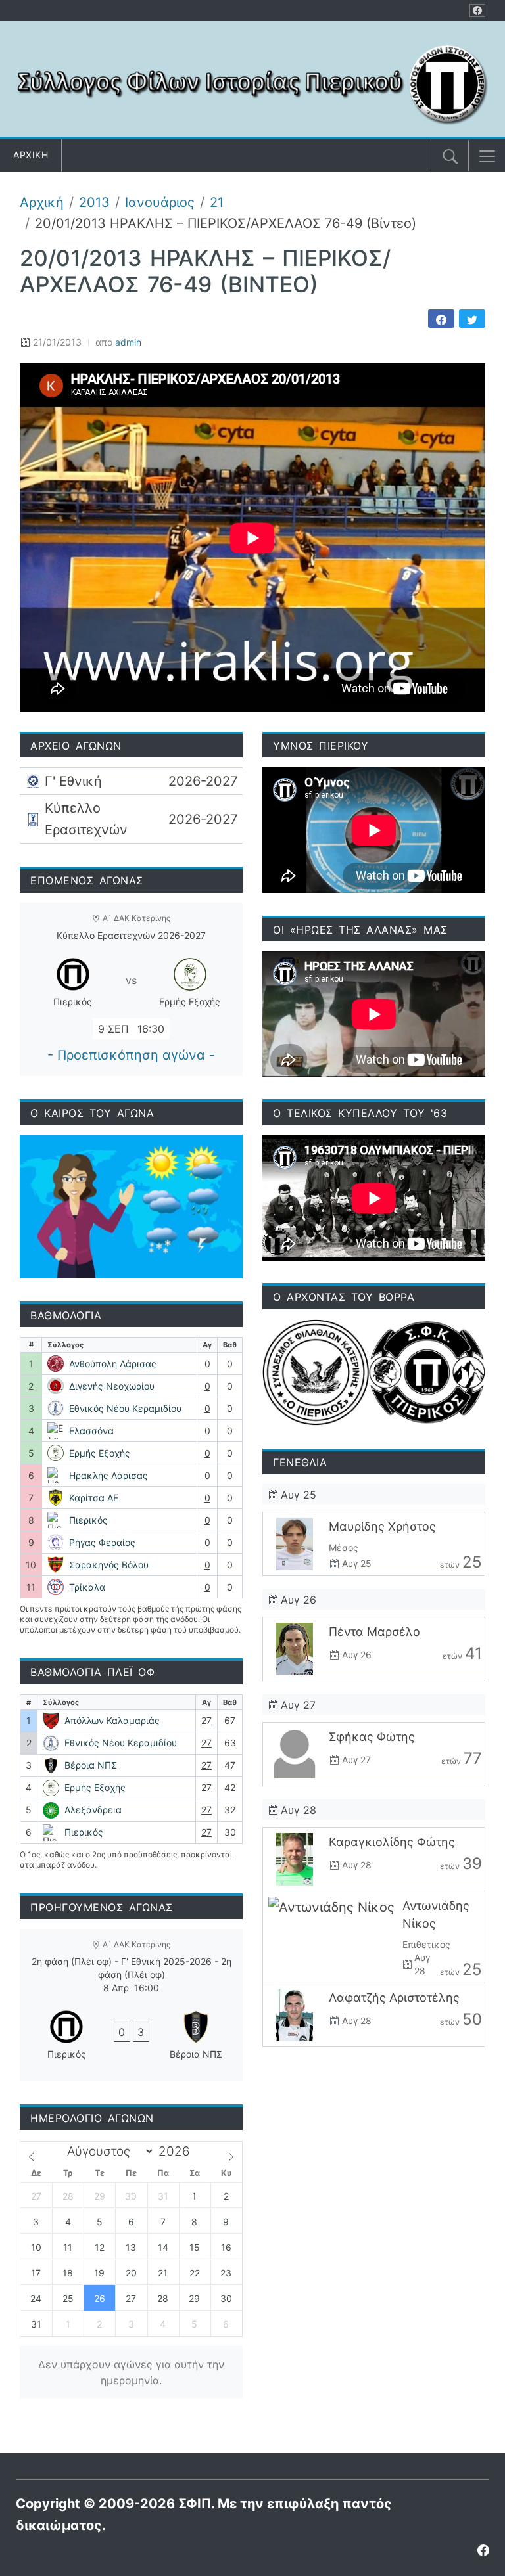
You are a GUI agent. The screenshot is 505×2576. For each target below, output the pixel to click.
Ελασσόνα (91, 1431)
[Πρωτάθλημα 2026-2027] (131, 781)
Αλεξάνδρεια (93, 1810)
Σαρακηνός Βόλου (109, 1565)
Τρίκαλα (87, 1587)
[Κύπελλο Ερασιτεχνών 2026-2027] (131, 819)
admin (128, 342)
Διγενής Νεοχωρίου (112, 1386)
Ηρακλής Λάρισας (108, 1475)
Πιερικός (88, 1520)
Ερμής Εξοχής (100, 1453)
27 (206, 1720)
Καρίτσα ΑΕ (94, 1498)
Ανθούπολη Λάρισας (113, 1364)
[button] (487, 156)
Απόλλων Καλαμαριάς (112, 1720)
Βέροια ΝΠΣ (91, 1765)
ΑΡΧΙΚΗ (31, 155)
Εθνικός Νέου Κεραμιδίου (125, 1408)
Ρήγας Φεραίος (102, 1542)
